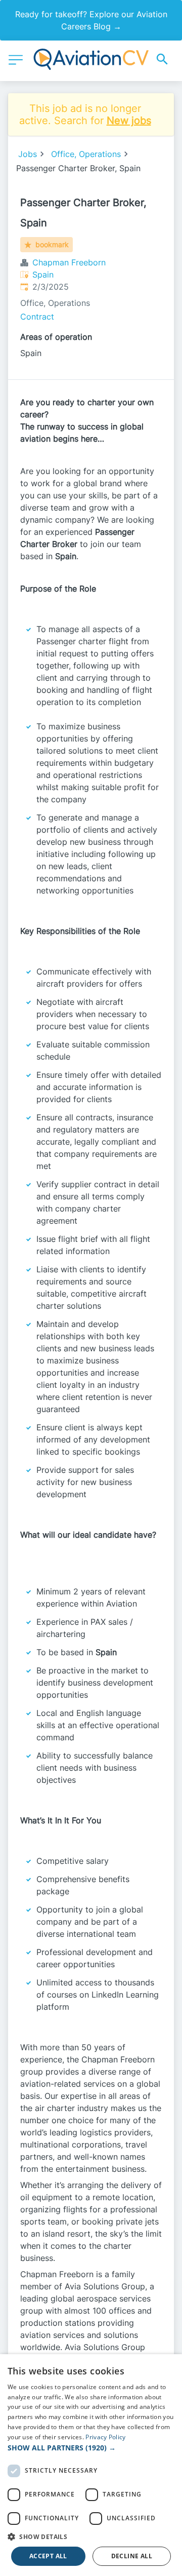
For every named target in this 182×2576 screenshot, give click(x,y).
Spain (43, 275)
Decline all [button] (132, 2556)
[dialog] (91, 2465)
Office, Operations (86, 154)
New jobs (129, 121)
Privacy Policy (105, 2437)
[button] (91, 2448)
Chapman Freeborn (69, 262)
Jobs (28, 154)
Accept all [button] (48, 2556)
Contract (37, 317)
